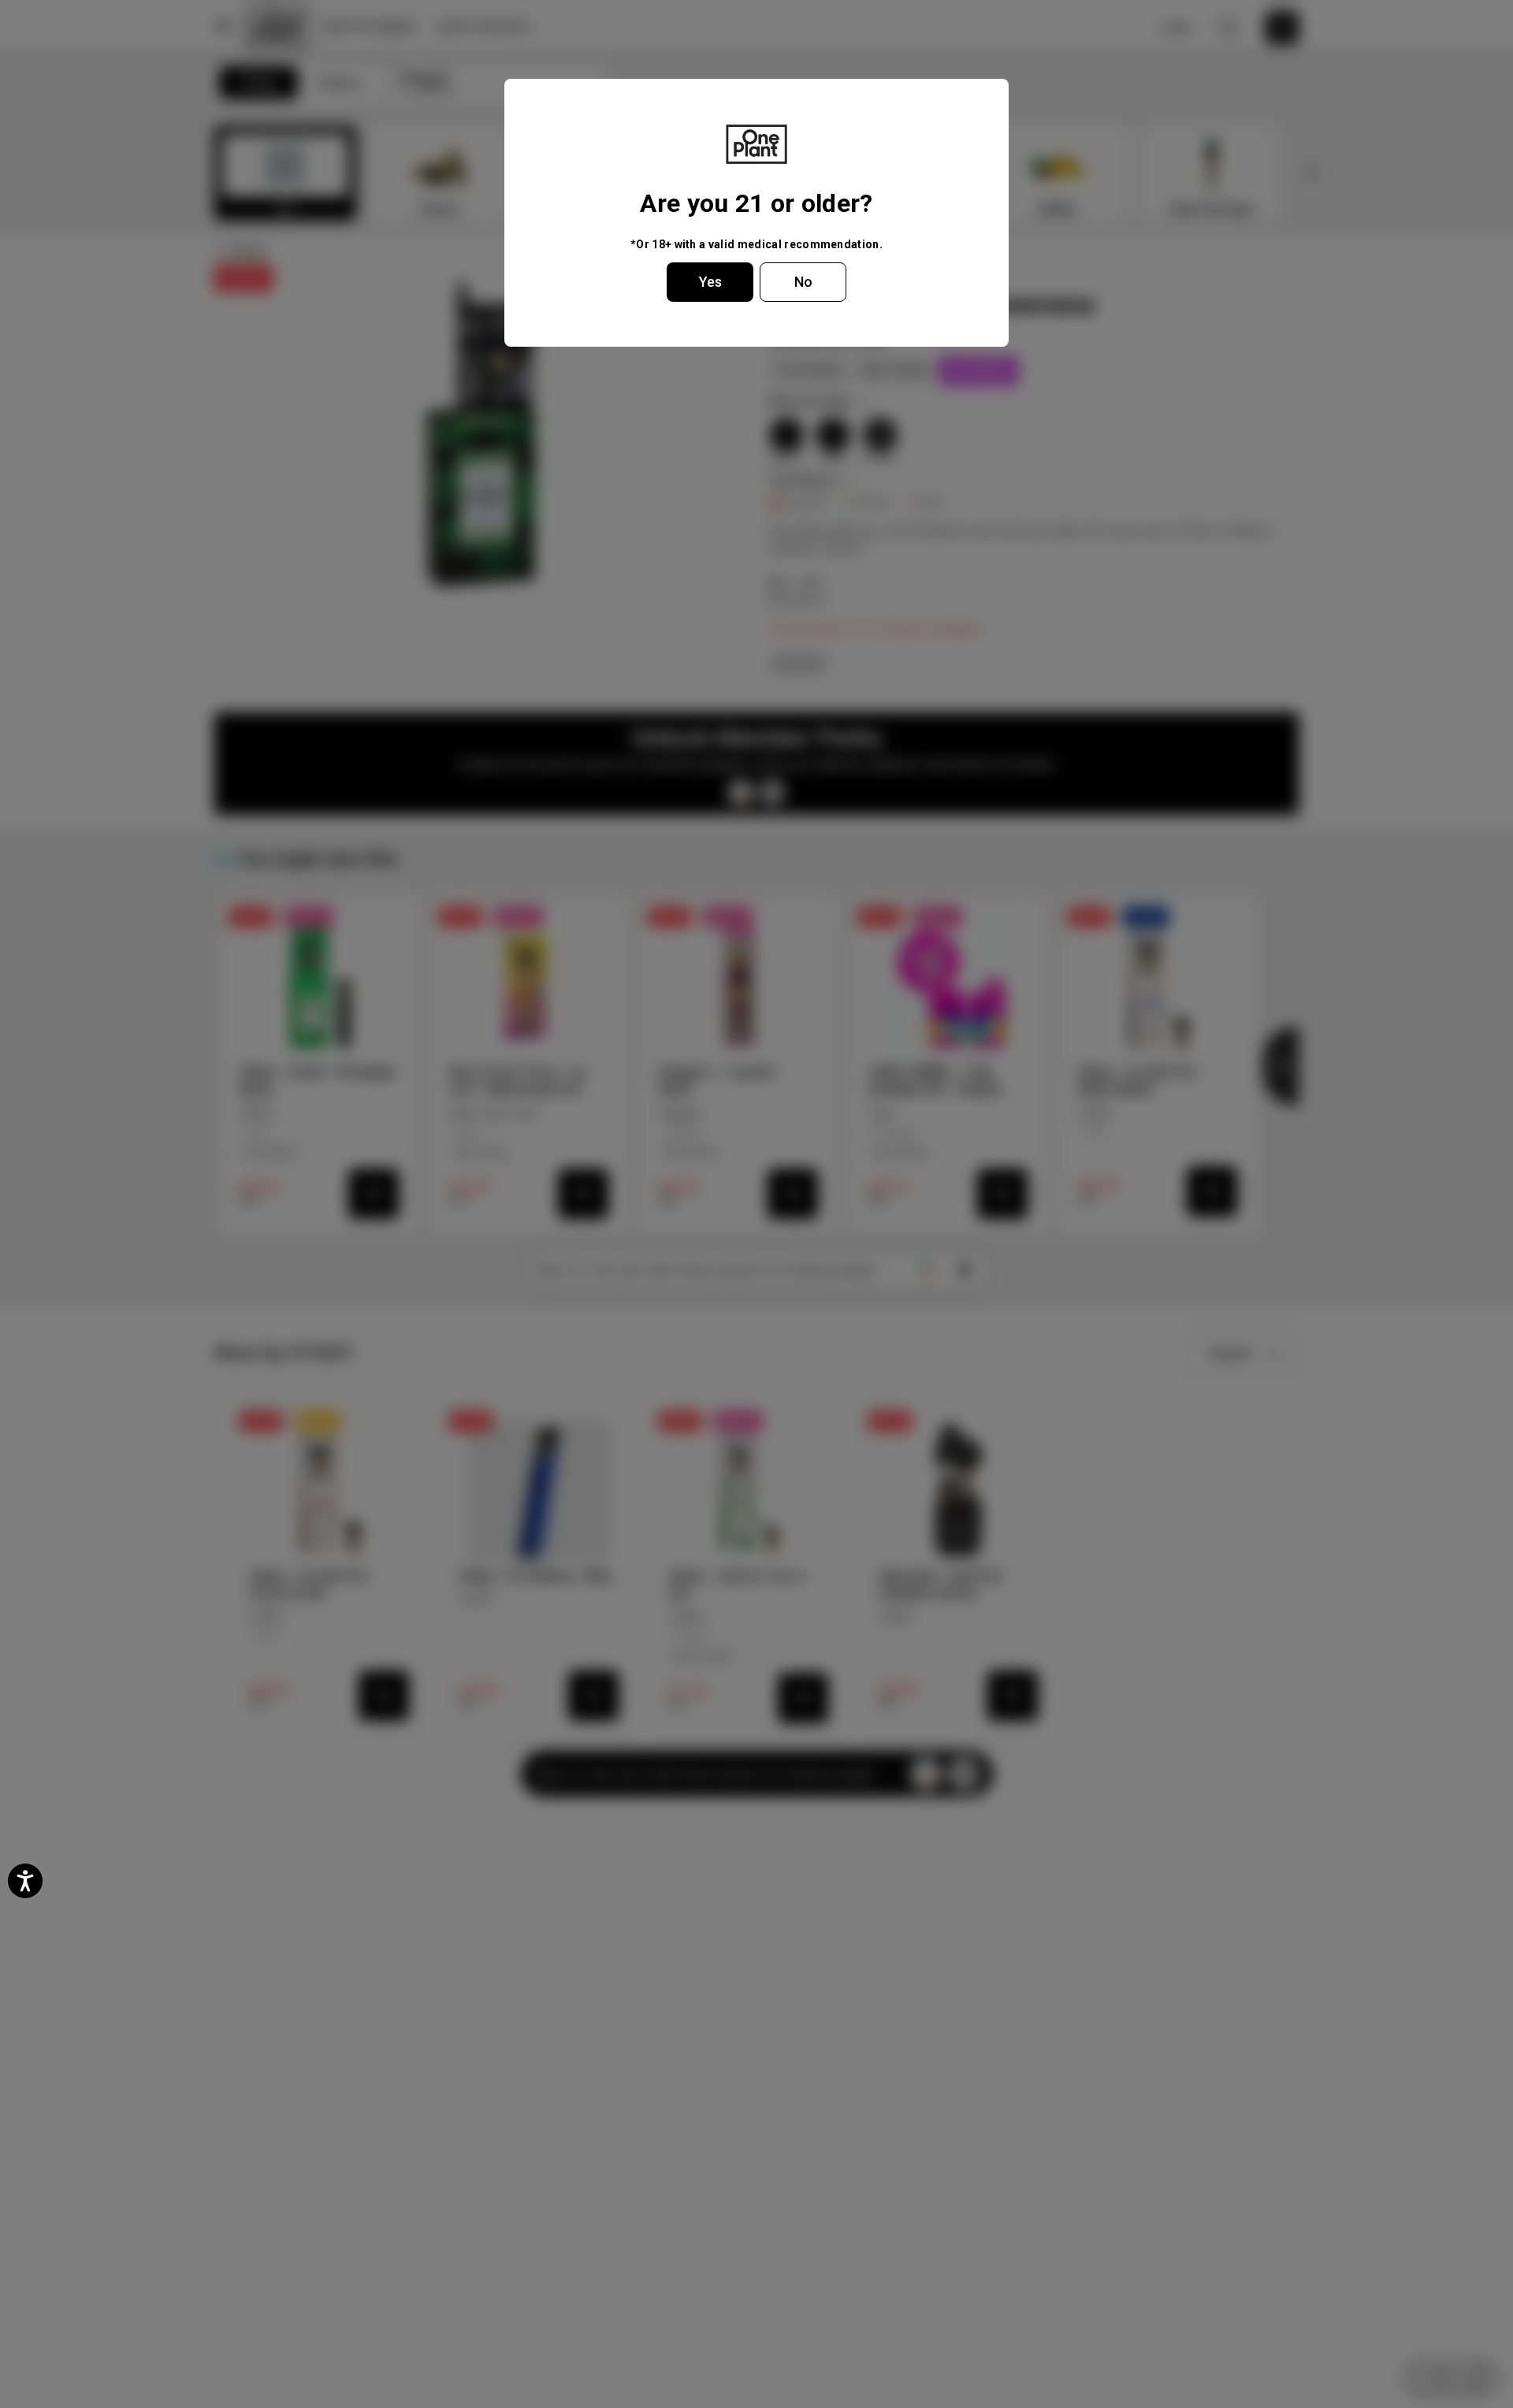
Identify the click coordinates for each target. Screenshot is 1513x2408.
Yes (710, 282)
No (803, 282)
